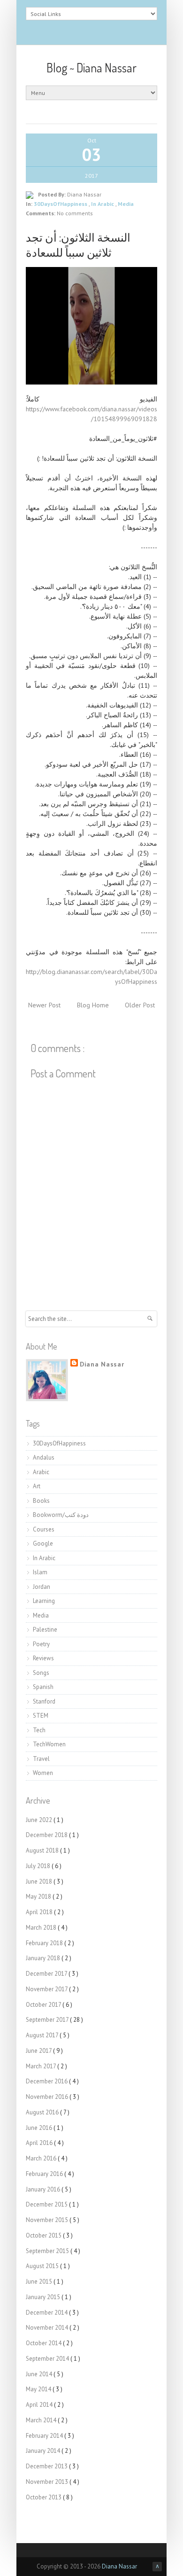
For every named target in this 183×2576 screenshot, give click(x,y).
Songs (41, 1673)
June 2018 (40, 1881)
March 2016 (42, 2158)
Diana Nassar (102, 1364)
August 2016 (43, 2112)
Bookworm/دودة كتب (61, 1515)
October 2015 (44, 2235)
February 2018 (45, 1943)
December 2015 (47, 2204)
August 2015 (43, 2266)
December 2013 (47, 2466)
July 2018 (39, 1866)
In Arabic (103, 204)
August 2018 (43, 1850)
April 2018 (40, 1912)
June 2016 (40, 2128)
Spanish (43, 1687)
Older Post (140, 1005)
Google (43, 1543)
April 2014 (40, 2405)
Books (41, 1501)
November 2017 (47, 1989)
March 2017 (42, 2066)
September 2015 (48, 2251)
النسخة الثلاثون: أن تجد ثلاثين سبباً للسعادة (78, 245)
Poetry (41, 1644)
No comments (75, 213)
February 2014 (45, 2436)
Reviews (43, 1658)
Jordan (42, 1587)
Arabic (41, 1472)
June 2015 (40, 2281)
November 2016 (48, 2097)
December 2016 (47, 2081)
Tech (39, 1730)
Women (43, 1773)
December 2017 (47, 1974)
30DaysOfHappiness (61, 204)
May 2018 (39, 1897)
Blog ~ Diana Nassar (91, 67)
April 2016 (40, 2143)
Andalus (44, 1457)
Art (37, 1486)
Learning (44, 1601)
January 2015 (44, 2297)
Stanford (44, 1701)
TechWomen (49, 1744)
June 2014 (40, 2374)
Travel (41, 1759)
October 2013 (44, 2497)
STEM (41, 1716)
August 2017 (43, 2035)
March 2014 (42, 2420)
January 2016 (44, 2189)
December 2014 (47, 2313)
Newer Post (44, 1005)
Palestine (45, 1630)
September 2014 (48, 2359)
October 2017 (44, 2005)
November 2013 (48, 2482)
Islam (40, 1572)
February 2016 (45, 2174)
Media (126, 204)
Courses (44, 1529)
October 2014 (44, 2343)
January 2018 (44, 1958)
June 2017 (39, 2051)
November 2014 (48, 2328)
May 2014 (39, 2389)
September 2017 (48, 2020)
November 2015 (48, 2220)
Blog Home (93, 1005)
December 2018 (47, 1835)
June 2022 (40, 1820)
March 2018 (42, 1928)
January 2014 (44, 2451)
